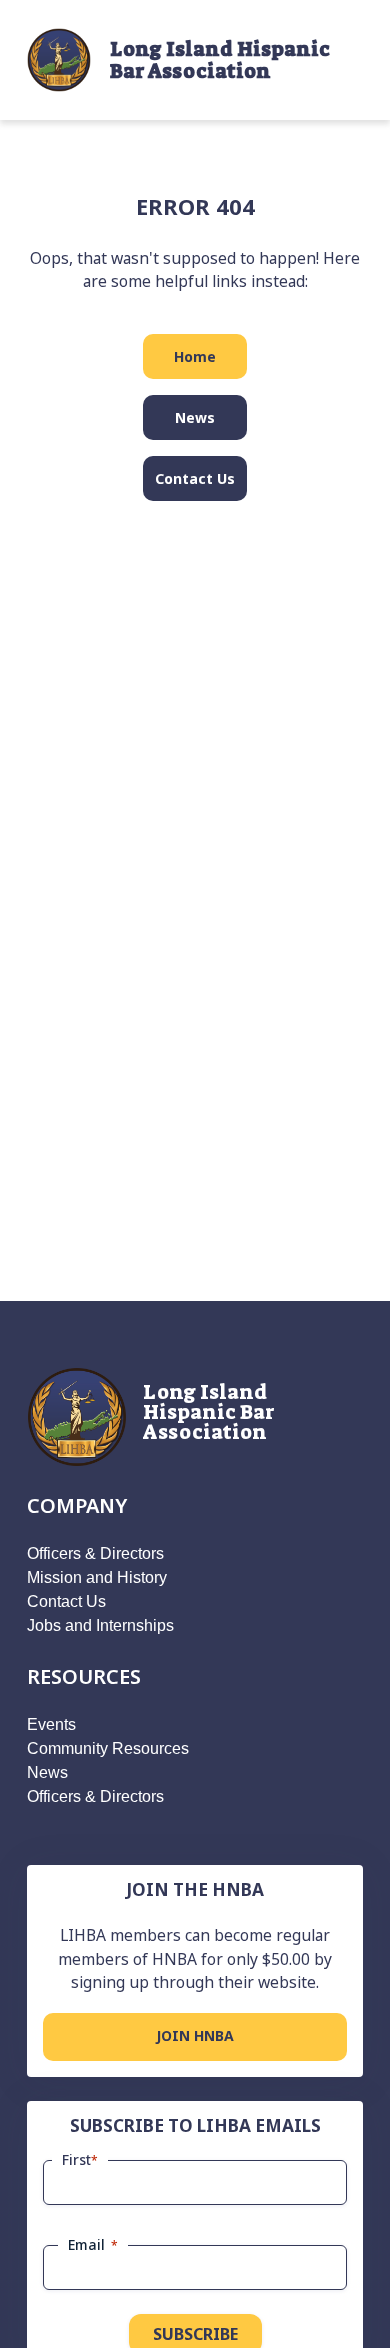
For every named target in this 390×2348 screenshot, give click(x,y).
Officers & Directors (95, 1553)
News (195, 417)
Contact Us (195, 478)
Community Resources (108, 1748)
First (80, 2159)
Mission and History (97, 1577)
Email (93, 2244)
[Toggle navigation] (348, 60)
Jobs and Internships (100, 1625)
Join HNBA (195, 2035)
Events (51, 1724)
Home (195, 356)
